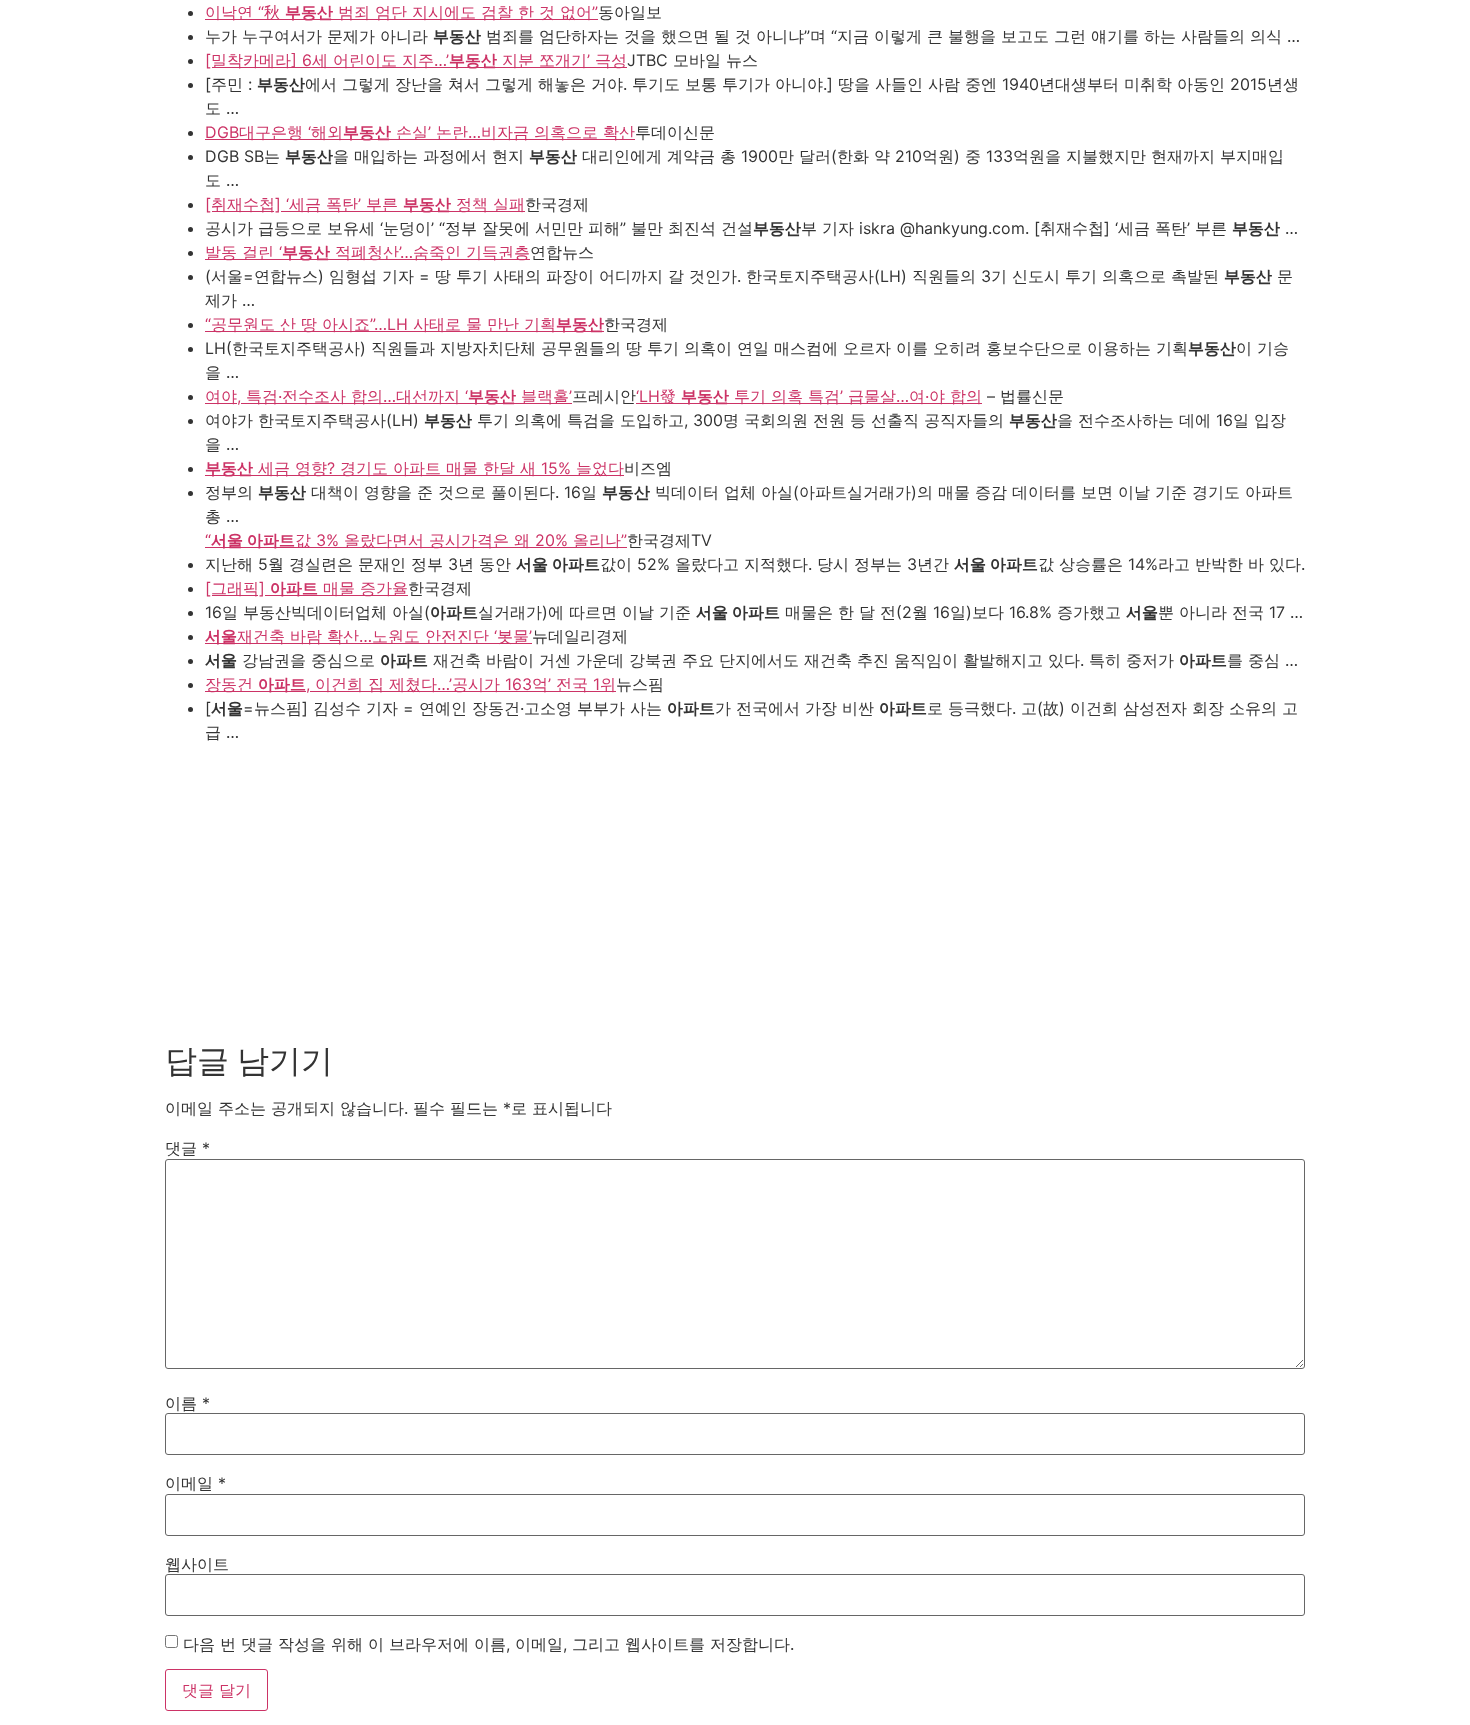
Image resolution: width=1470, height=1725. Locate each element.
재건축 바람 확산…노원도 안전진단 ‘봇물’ (368, 636)
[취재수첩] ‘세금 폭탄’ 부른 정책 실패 (365, 204)
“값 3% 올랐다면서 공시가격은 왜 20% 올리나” (416, 540)
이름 (187, 1403)
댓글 (187, 1148)
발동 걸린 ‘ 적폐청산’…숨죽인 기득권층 (367, 252)
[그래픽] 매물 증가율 (306, 588)
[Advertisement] (735, 892)
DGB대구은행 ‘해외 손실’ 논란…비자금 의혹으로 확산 (420, 132)
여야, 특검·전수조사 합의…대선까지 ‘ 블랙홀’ (388, 396)
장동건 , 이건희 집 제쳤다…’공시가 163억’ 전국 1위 (410, 684)
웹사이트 (197, 1564)
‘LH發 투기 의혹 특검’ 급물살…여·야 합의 (809, 396)
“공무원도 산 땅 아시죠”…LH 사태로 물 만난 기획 (404, 324)
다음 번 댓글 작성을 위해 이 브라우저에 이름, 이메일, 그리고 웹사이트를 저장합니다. (488, 1644)
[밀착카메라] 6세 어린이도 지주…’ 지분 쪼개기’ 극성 (416, 60)
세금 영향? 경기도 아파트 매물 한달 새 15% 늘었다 (414, 468)
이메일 (195, 1483)
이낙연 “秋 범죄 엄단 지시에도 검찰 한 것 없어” (401, 12)
